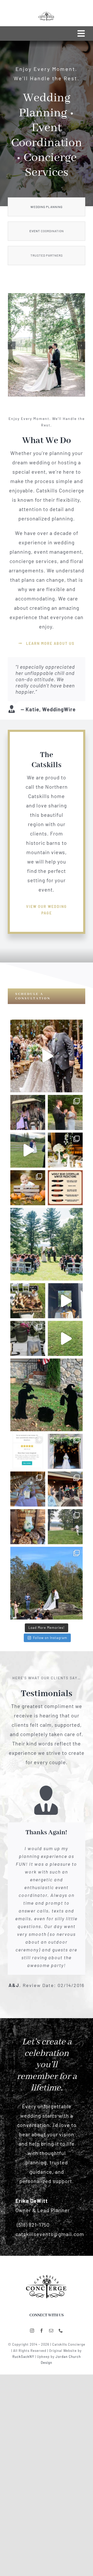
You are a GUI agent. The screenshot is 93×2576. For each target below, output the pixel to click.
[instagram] (32, 2331)
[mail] (51, 2331)
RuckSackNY (23, 2357)
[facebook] (42, 2331)
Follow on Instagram (50, 1638)
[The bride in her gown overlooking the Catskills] (47, 2274)
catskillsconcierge (46, 1025)
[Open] (47, 1056)
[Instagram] (76, 1086)
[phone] (61, 2331)
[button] (12, 345)
